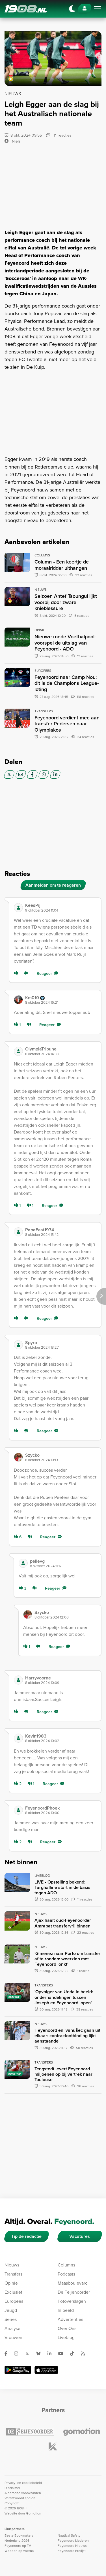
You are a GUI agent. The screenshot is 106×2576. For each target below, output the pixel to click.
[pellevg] (23, 1563)
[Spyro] (18, 1345)
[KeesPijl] (18, 908)
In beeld (66, 2310)
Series (11, 2319)
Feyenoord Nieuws (72, 2546)
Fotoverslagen (72, 2301)
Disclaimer (12, 2488)
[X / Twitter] (9, 775)
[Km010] (18, 1000)
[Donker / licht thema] (72, 9)
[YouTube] (63, 2353)
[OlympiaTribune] (18, 1051)
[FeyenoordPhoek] (18, 1810)
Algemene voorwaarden (23, 2493)
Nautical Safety (69, 2535)
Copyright (12, 2503)
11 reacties (62, 135)
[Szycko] (18, 1457)
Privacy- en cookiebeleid (23, 2483)
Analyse (12, 2328)
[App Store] (46, 2370)
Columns (66, 2265)
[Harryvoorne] (18, 1680)
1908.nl (26, 9)
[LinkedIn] (55, 775)
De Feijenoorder (74, 2292)
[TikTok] (74, 2353)
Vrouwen (13, 2337)
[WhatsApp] (44, 775)
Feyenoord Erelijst (72, 2551)
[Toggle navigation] (98, 9)
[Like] (17, 974)
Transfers (13, 2274)
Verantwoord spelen (20, 2498)
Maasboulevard (73, 2283)
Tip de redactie (26, 2236)
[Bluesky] (41, 2353)
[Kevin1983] (18, 1738)
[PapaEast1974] (18, 1232)
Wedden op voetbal (20, 2551)
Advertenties (70, 2319)
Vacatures (80, 2236)
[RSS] (85, 2353)
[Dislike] (27, 974)
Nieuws (12, 2265)
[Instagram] (18, 2353)
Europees (14, 2301)
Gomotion (34, 2513)
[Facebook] (32, 775)
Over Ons (67, 2328)
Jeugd (11, 2310)
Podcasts (66, 2274)
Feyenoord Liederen (73, 2541)
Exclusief (13, 2292)
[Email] (21, 775)
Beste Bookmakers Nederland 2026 (19, 2538)
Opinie (11, 2283)
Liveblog (66, 2337)
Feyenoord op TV (18, 2546)
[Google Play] (18, 2370)
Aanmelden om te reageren (53, 885)
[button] (61, 907)
